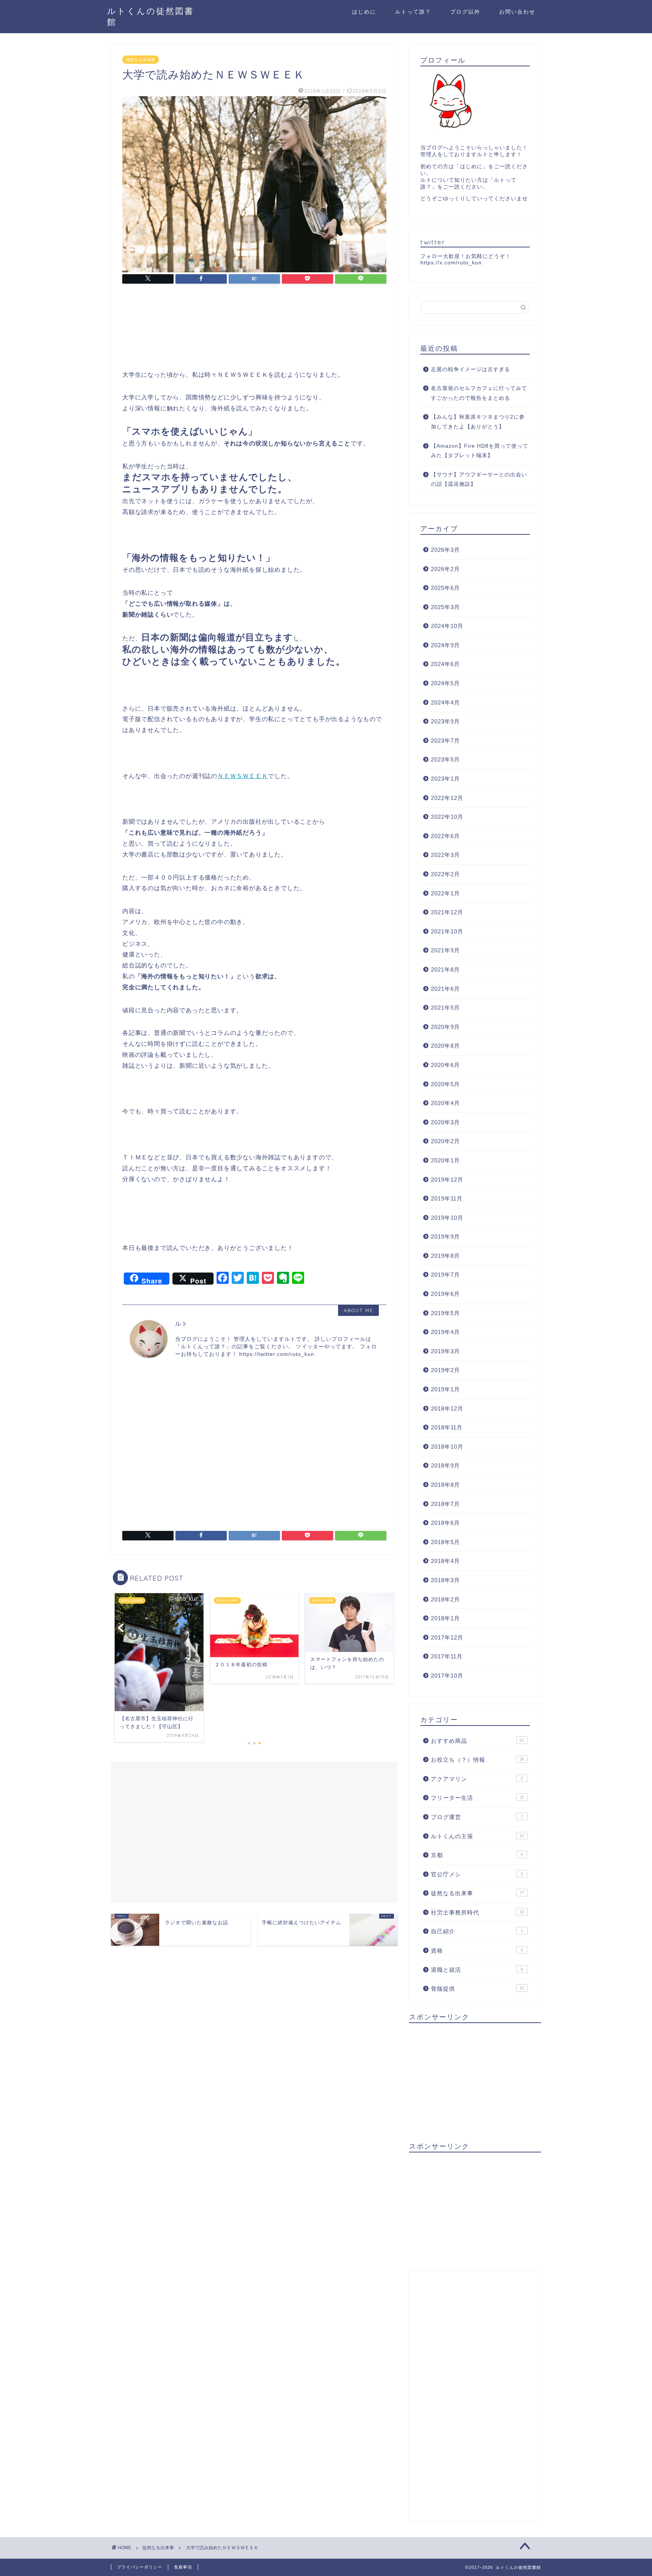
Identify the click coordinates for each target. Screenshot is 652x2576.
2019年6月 (445, 1294)
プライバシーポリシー (140, 2567)
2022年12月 (447, 798)
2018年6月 (445, 1523)
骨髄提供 (477, 1989)
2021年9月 (445, 950)
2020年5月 (445, 1084)
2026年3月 (445, 550)
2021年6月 (445, 989)
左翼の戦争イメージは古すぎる (471, 369)
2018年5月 (445, 1542)
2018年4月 (445, 1561)
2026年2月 (445, 569)
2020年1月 (445, 1160)
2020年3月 (445, 1122)
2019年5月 (445, 1313)
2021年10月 (447, 931)
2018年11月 (447, 1427)
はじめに (364, 12)
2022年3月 (445, 855)
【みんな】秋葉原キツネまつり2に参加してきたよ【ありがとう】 (478, 422)
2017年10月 (447, 1676)
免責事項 (183, 2567)
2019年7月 (445, 1275)
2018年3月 (445, 1580)
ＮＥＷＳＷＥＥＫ (243, 776)
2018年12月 (447, 1409)
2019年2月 (445, 1370)
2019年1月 (445, 1389)
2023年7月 (445, 741)
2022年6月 (445, 836)
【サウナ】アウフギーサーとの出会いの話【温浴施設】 (479, 480)
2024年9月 (445, 645)
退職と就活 (477, 1970)
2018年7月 (445, 1504)
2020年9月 (445, 1027)
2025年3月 (445, 607)
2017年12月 (447, 1637)
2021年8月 (445, 969)
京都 (477, 1855)
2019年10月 (447, 1218)
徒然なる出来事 (141, 60)
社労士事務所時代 (477, 1912)
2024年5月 (445, 683)
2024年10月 (447, 626)
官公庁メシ (477, 1874)
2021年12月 (447, 912)
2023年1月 (445, 779)
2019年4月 (445, 1332)
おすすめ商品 (477, 1741)
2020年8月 (445, 1046)
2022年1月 (445, 893)
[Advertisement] (177, 317)
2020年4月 (445, 1103)
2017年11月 (447, 1656)
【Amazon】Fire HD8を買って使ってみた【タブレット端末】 (480, 451)
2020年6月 (445, 1065)
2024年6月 (445, 664)
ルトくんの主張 (477, 1836)
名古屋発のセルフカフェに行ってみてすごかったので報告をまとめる (479, 393)
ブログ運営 (477, 1817)
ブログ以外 (465, 12)
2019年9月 (445, 1237)
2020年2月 (445, 1141)
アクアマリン (477, 1779)
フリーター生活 (477, 1798)
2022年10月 (447, 817)
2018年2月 (445, 1599)
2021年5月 (445, 1008)
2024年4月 (445, 702)
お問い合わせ (517, 12)
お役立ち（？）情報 (477, 1760)
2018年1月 (445, 1618)
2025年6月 (445, 588)
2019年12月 (447, 1180)
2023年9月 (445, 721)
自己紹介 (477, 1931)
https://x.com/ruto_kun (451, 263)
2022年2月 (445, 874)
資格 (477, 1950)
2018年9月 (445, 1465)
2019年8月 (445, 1256)
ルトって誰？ (413, 12)
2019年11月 (447, 1198)
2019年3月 (445, 1351)
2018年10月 (447, 1447)
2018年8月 (445, 1485)
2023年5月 (445, 759)
